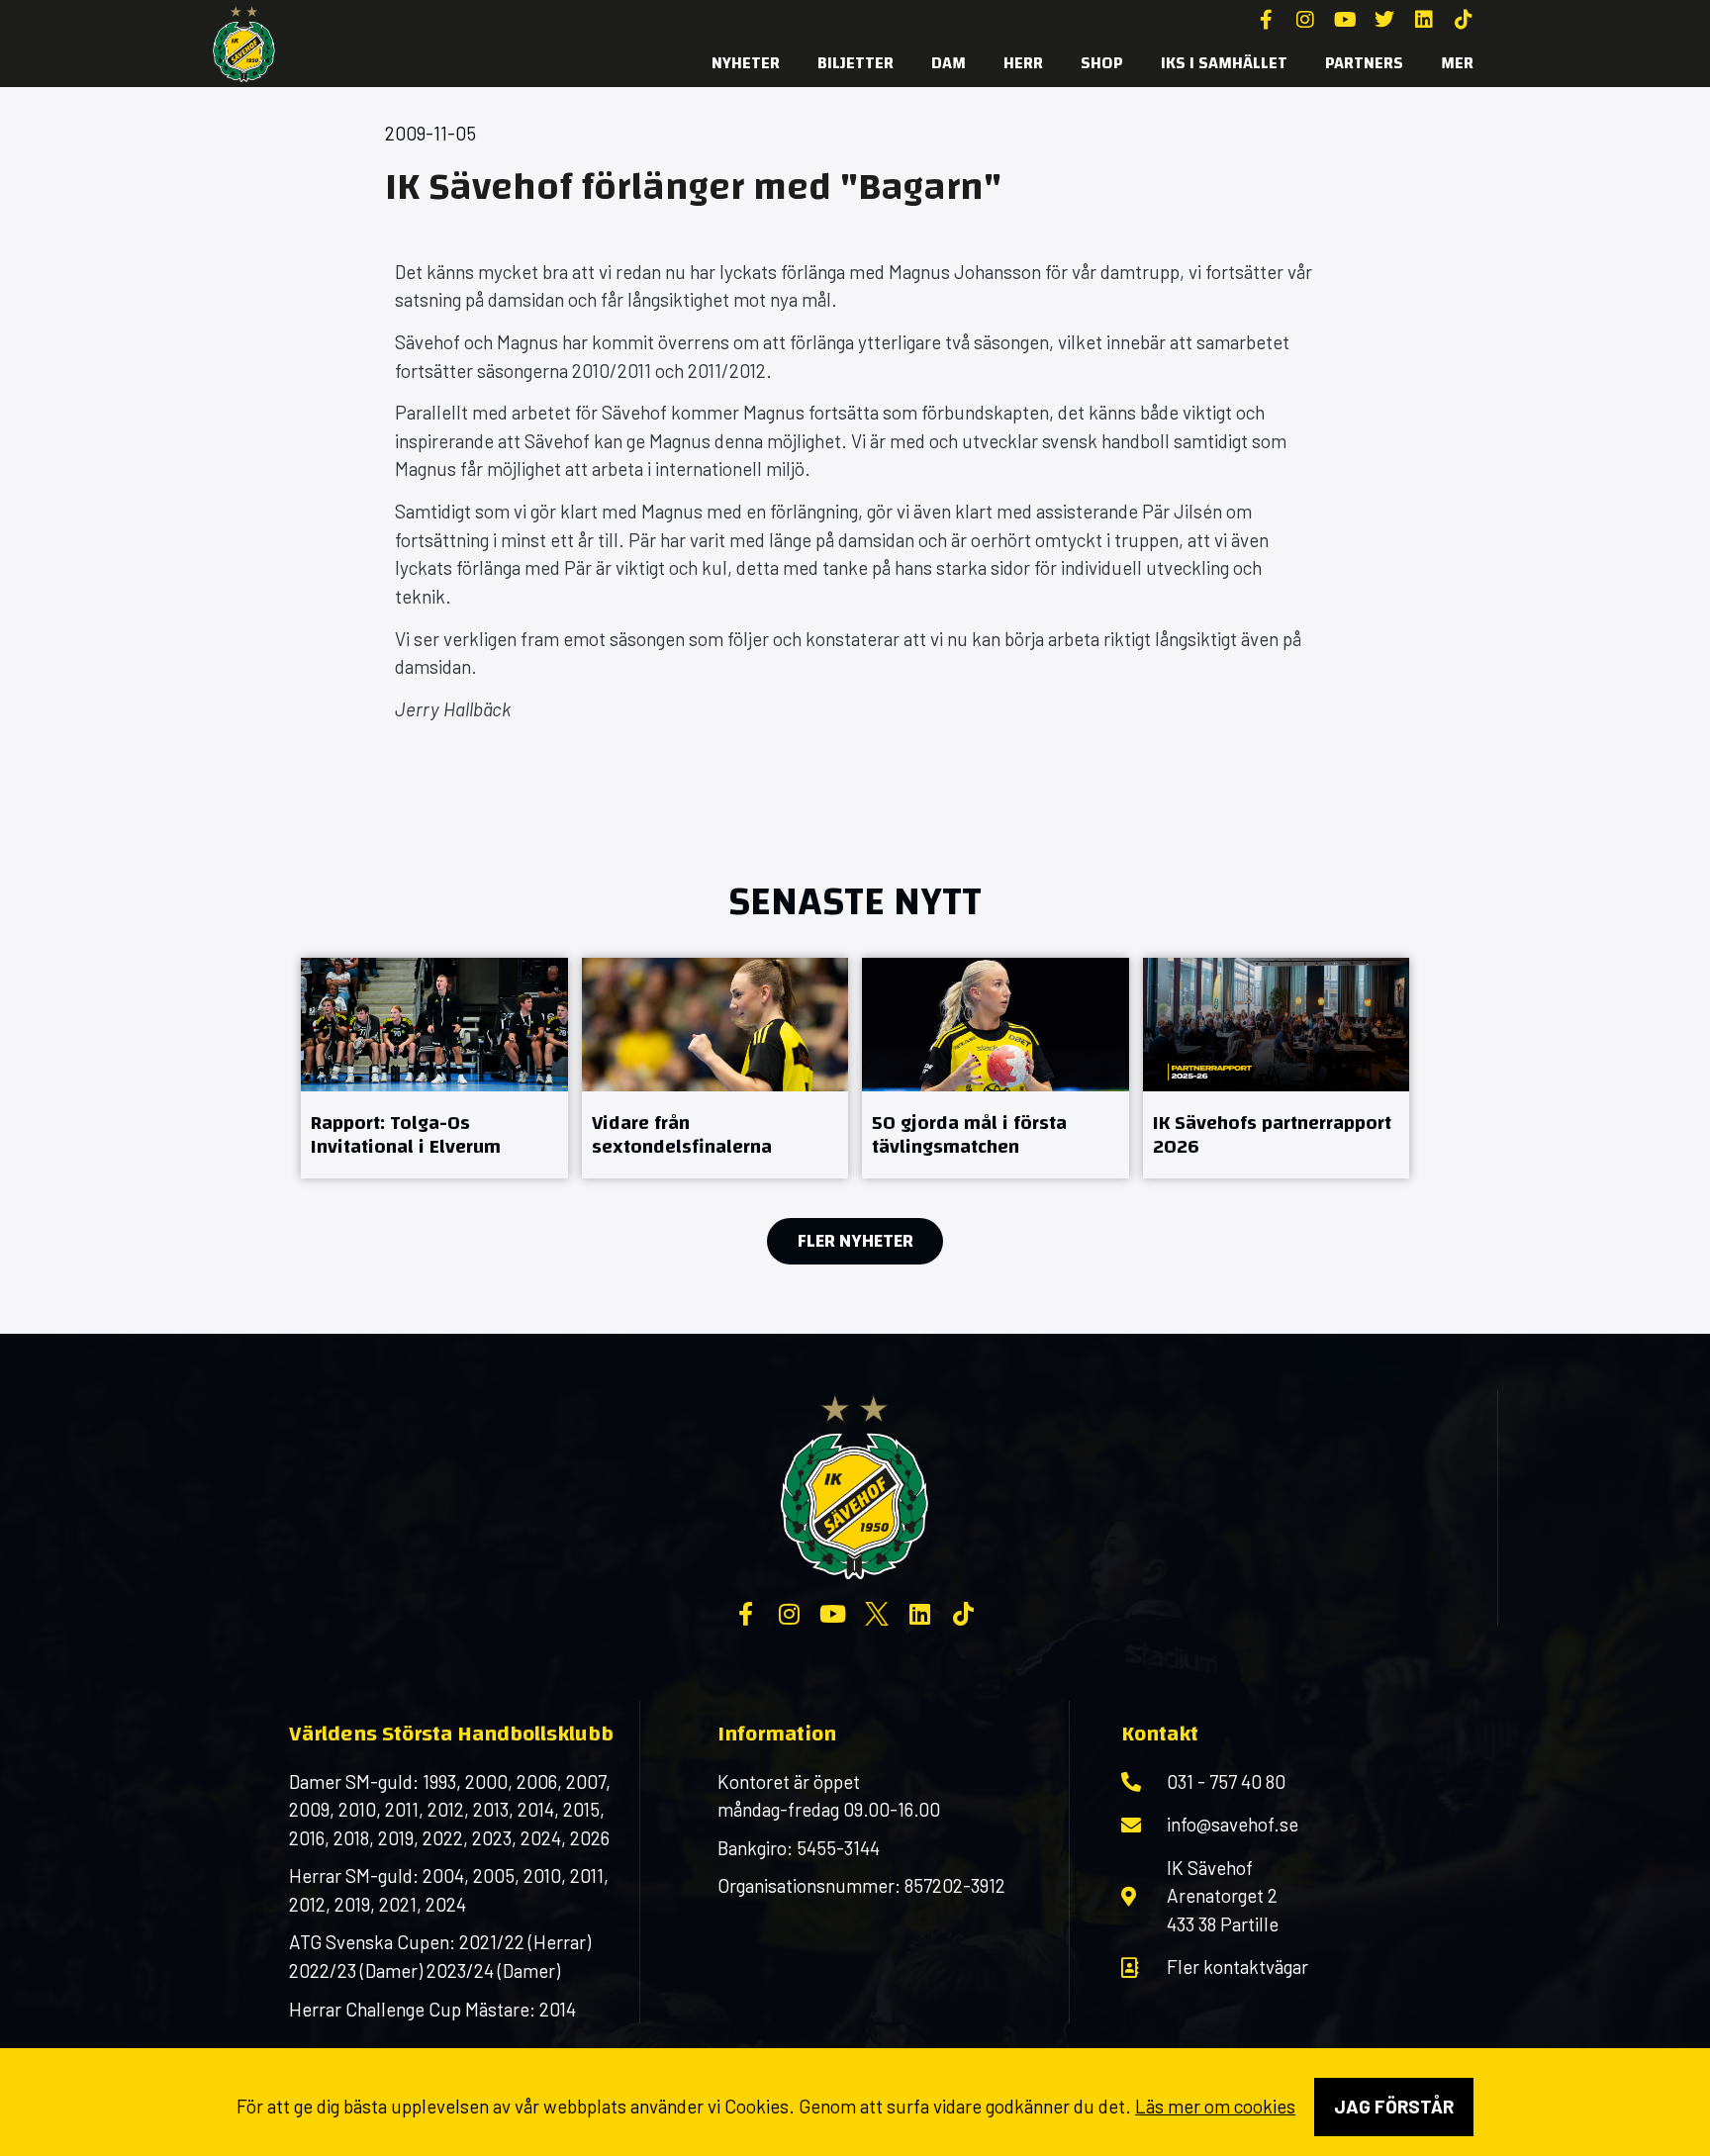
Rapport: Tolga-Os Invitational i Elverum (406, 1134)
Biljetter (855, 63)
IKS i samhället (1224, 63)
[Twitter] (1384, 20)
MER (1457, 63)
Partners (1364, 63)
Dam (949, 63)
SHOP (1102, 63)
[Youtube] (1345, 20)
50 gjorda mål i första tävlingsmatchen (969, 1134)
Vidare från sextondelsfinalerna (682, 1134)
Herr (1023, 63)
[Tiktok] (1464, 20)
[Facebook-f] (1266, 20)
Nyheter (746, 63)
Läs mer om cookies (1215, 2106)
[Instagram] (1305, 20)
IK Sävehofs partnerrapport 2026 (1272, 1134)
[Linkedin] (1424, 20)
